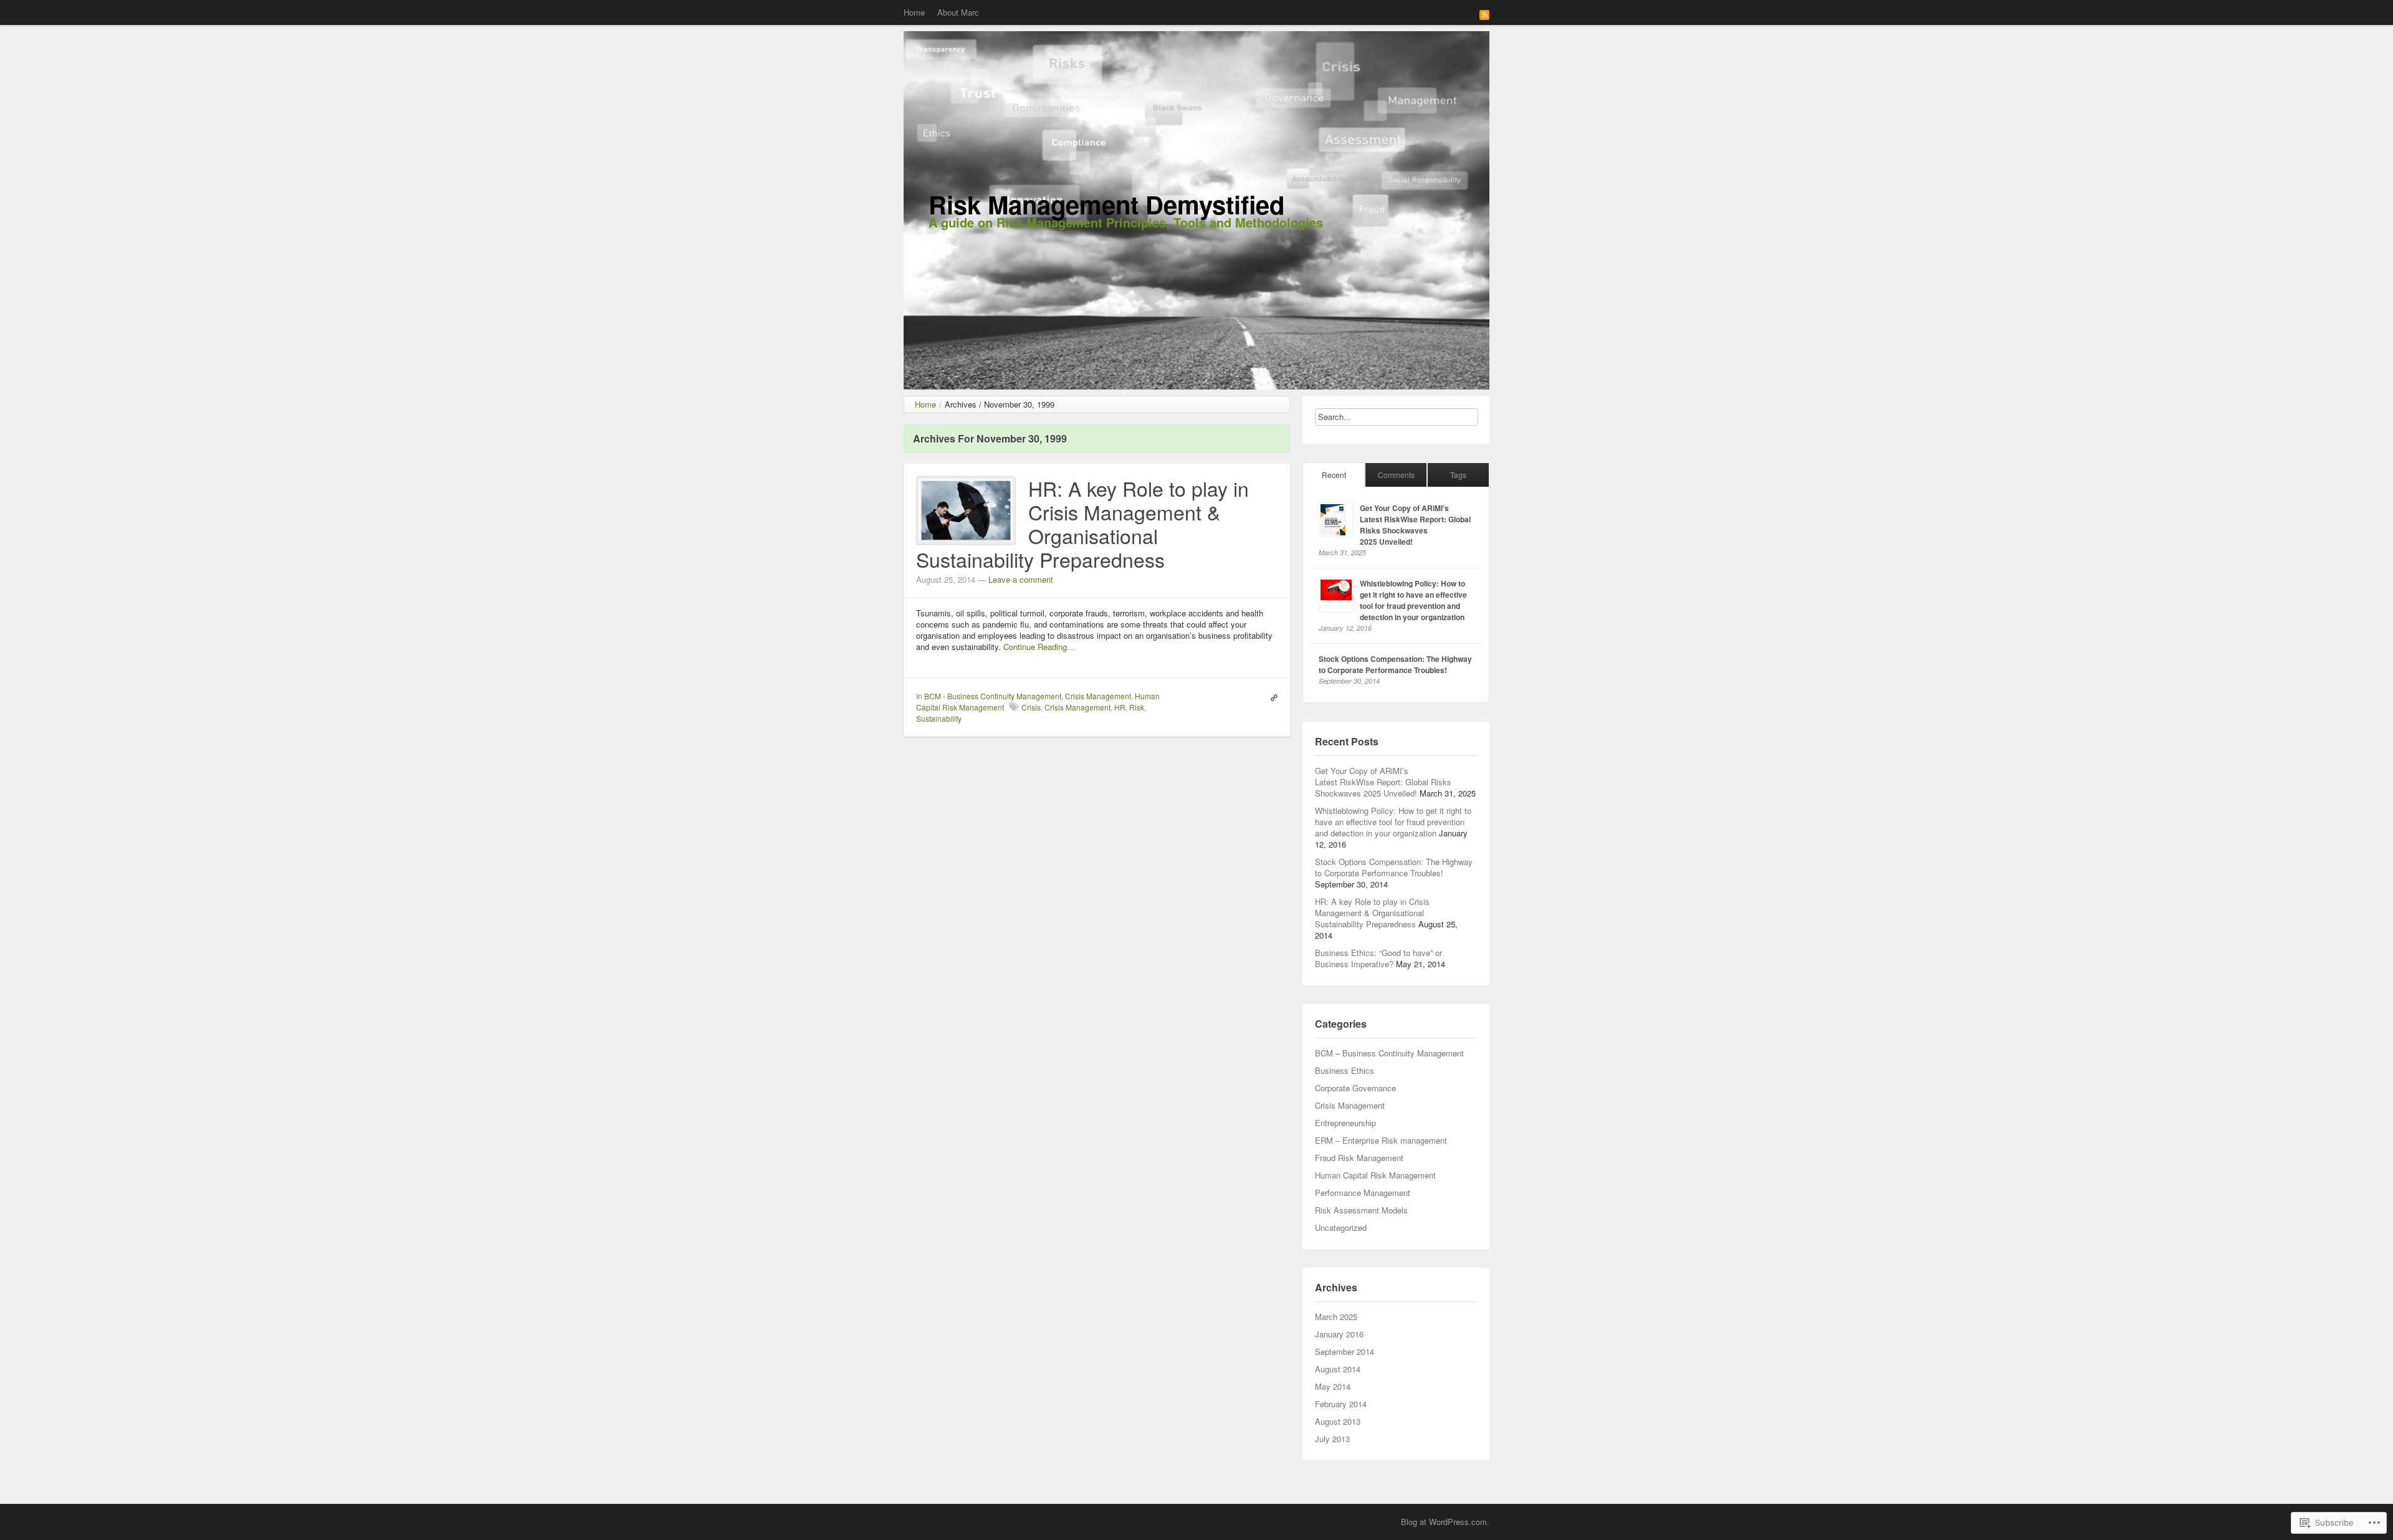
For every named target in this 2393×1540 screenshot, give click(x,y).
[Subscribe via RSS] (1484, 14)
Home (914, 12)
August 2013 (1338, 1421)
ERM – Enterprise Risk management (1381, 1140)
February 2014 (1341, 1404)
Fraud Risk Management (1359, 1158)
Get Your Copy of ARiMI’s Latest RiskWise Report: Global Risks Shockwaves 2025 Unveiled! (1415, 525)
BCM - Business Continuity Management (993, 696)
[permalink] (1271, 696)
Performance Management (1363, 1193)
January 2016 (1339, 1334)
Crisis (1031, 707)
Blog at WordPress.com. (1445, 1522)
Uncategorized (1341, 1227)
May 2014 (1333, 1386)
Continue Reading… (1039, 647)
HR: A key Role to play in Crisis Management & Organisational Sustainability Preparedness (1082, 524)
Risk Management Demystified (1106, 204)
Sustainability (939, 718)
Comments (1396, 475)
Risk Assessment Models (1361, 1210)
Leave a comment (1021, 579)
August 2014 (1338, 1369)
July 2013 (1332, 1439)
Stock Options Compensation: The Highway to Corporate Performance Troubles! (1395, 664)
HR (1120, 707)
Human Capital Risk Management (1375, 1175)
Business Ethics (1345, 1070)
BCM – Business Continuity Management (1389, 1053)
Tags (1458, 475)
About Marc (958, 12)
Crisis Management (1098, 696)
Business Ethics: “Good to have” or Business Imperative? (1378, 958)
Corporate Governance (1355, 1088)
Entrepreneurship (1345, 1123)
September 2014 (1345, 1351)
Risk (1137, 707)
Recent (1334, 475)
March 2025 (1336, 1317)
